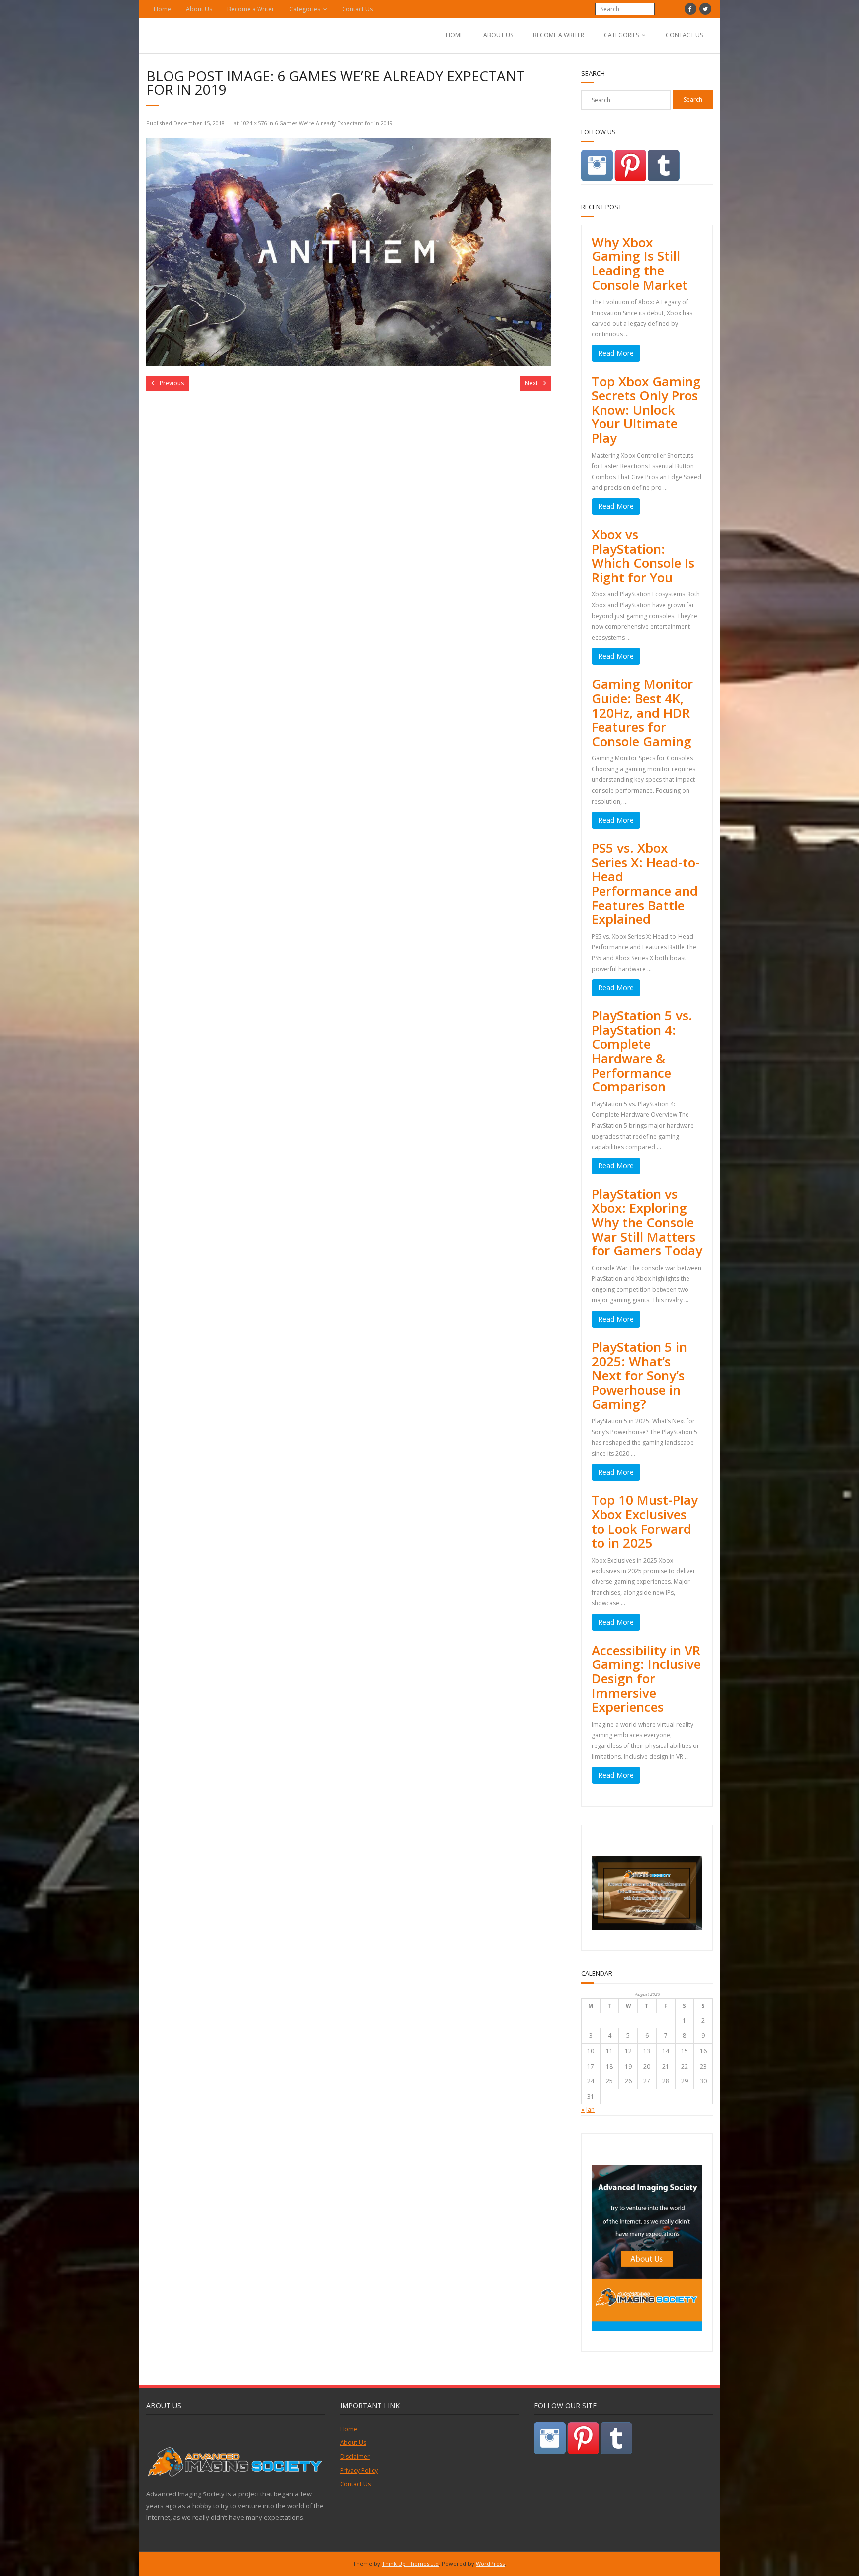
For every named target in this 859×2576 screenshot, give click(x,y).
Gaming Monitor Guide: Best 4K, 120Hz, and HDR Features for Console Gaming (642, 712)
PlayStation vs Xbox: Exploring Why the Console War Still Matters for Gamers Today (647, 1222)
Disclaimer (355, 2456)
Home (162, 9)
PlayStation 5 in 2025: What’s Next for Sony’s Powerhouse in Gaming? (639, 1375)
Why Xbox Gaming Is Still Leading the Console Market (640, 263)
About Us (199, 9)
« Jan (588, 2110)
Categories (305, 9)
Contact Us (357, 9)
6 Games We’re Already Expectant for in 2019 (334, 123)
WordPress (490, 2563)
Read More (616, 353)
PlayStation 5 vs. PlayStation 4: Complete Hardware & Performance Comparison (642, 1051)
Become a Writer (251, 9)
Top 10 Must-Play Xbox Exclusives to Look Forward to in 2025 (645, 1521)
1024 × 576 (254, 123)
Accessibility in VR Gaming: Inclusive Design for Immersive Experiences (646, 1678)
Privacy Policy (359, 2470)
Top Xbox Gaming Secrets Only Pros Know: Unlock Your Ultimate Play (646, 410)
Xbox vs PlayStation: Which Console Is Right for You (643, 556)
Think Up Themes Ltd (410, 2563)
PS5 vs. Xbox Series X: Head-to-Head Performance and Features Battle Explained (646, 883)
